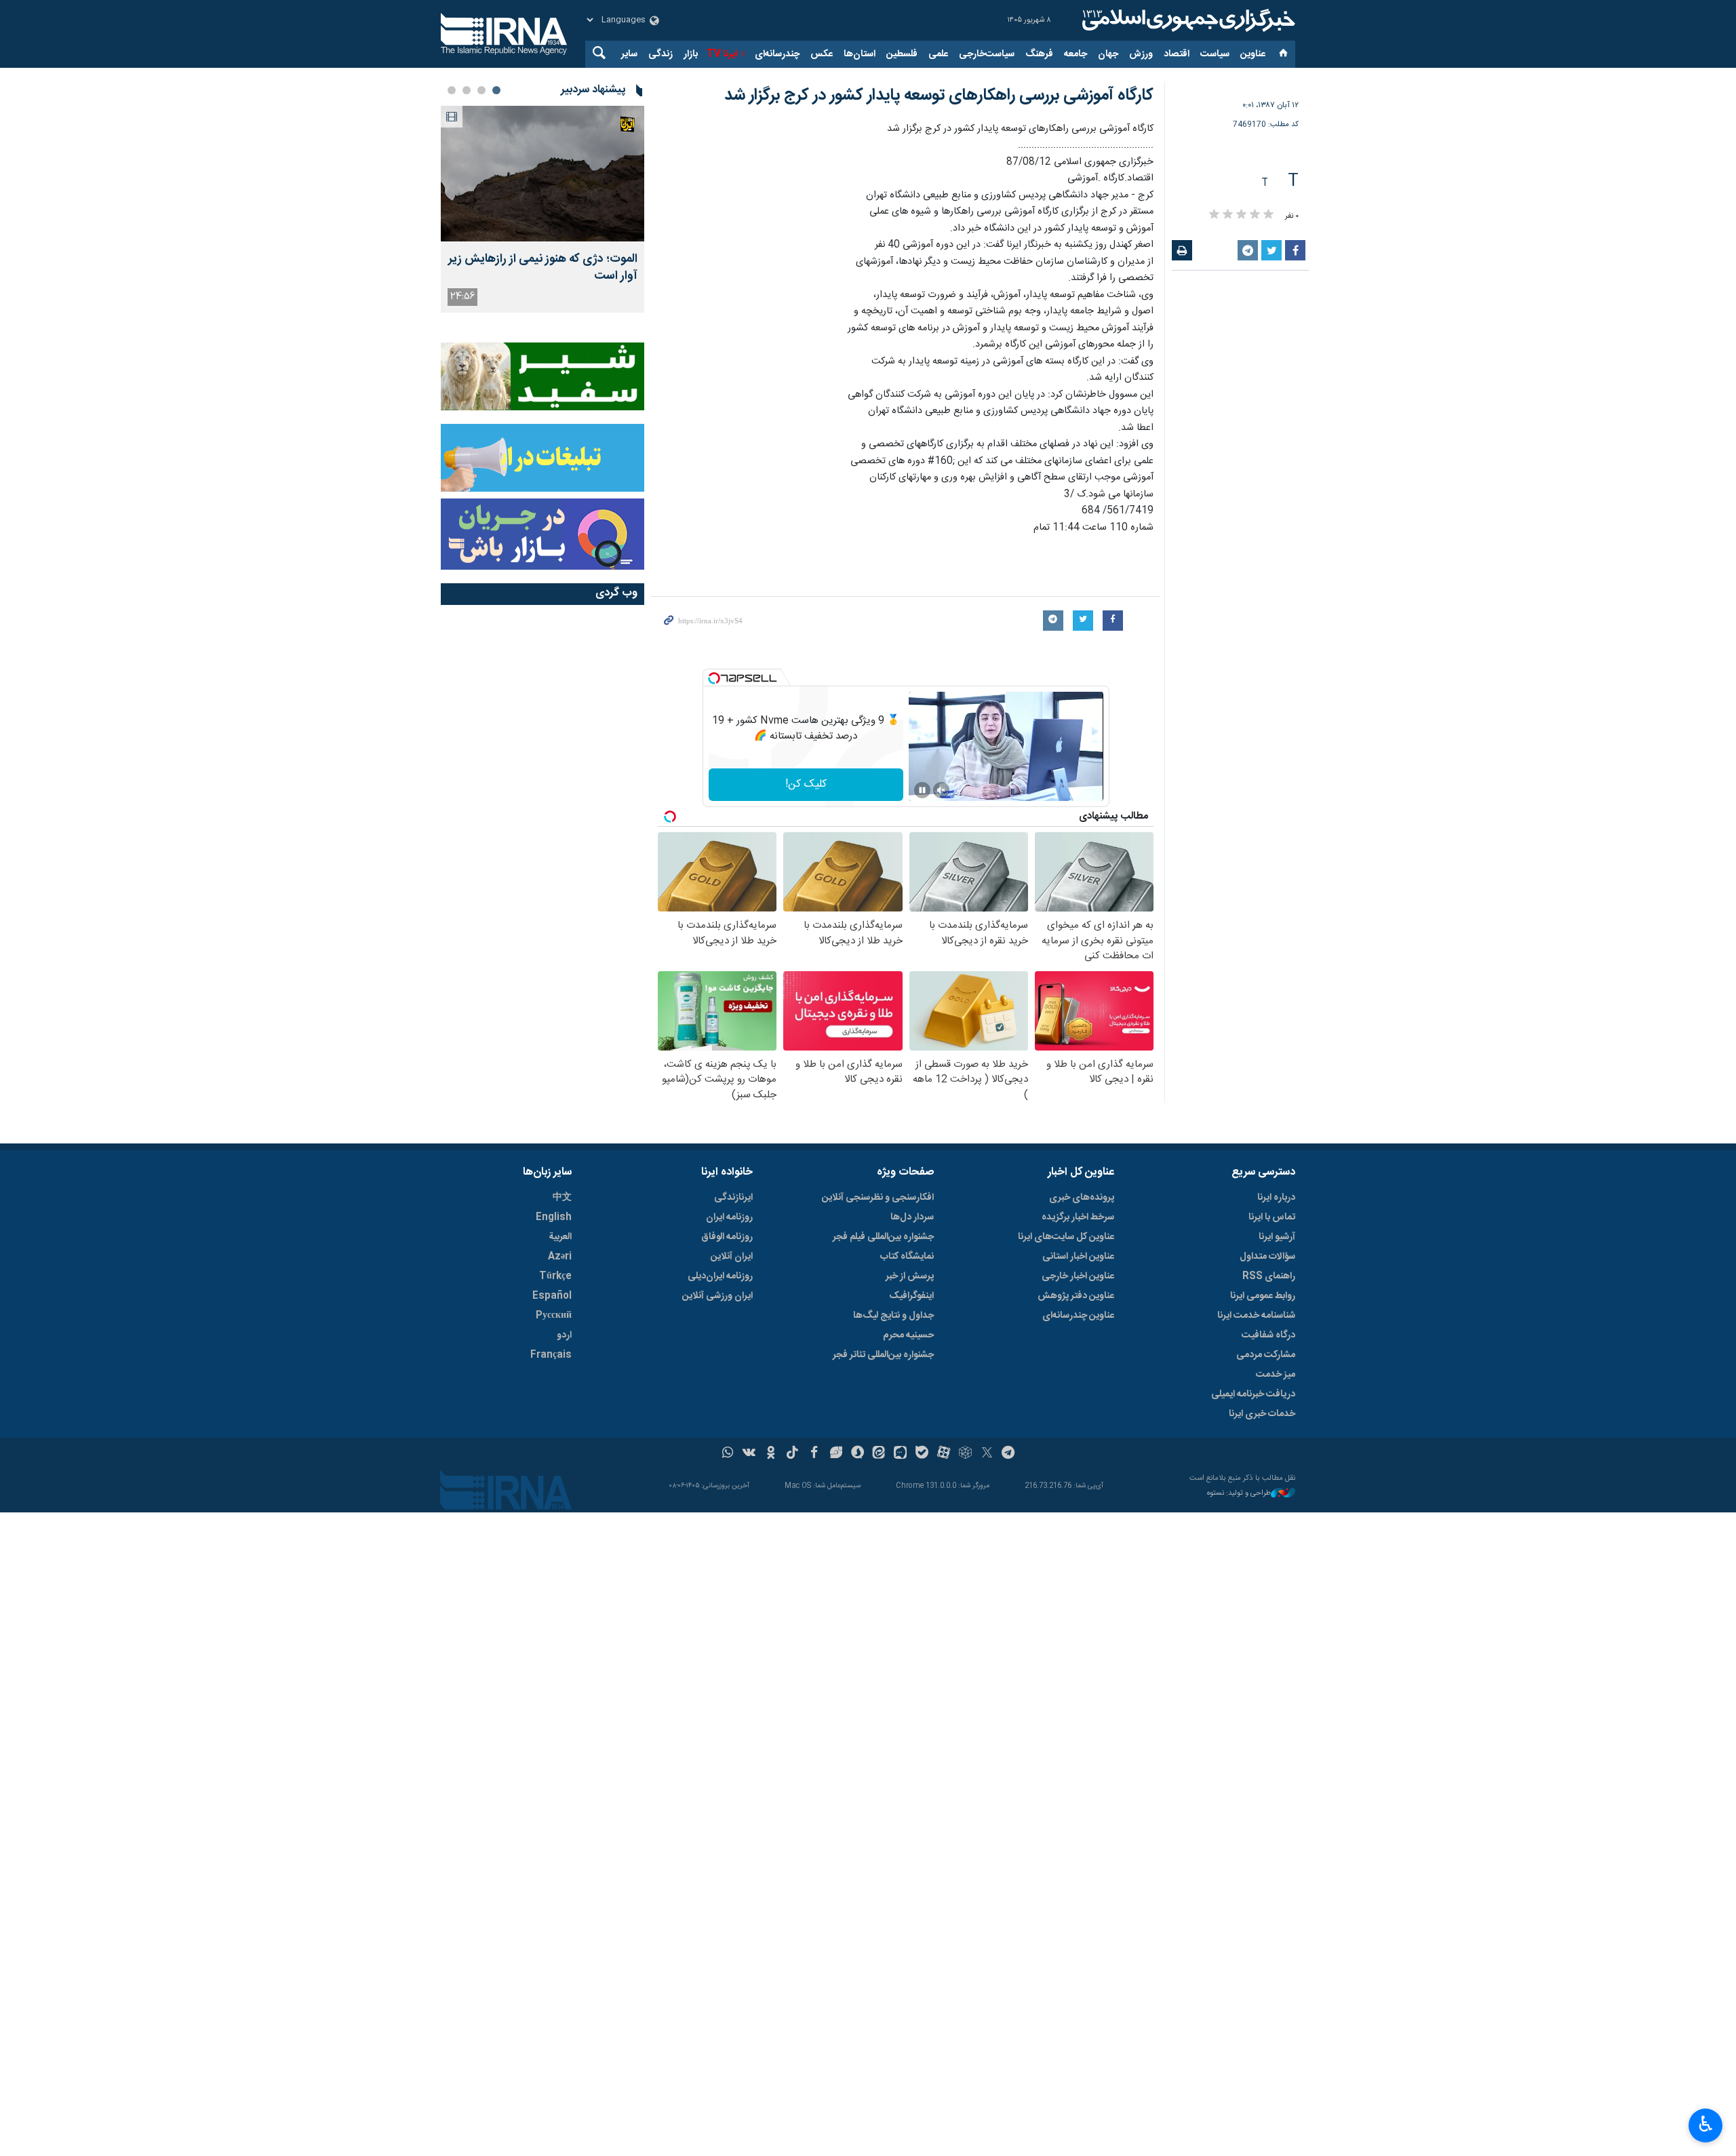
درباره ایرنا (1276, 1198)
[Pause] (922, 790)
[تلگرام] (1009, 1454)
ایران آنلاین (732, 1257)
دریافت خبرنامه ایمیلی (1253, 1394)
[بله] (922, 1454)
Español (552, 1296)
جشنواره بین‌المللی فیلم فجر (883, 1237)
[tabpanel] (542, 209)
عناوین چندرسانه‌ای (1078, 1316)
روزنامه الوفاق (727, 1237)
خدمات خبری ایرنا (1262, 1414)
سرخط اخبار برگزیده (1078, 1217)
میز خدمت (1276, 1375)
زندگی (660, 54)
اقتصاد (1177, 54)
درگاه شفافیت (1268, 1335)
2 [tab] (481, 90)
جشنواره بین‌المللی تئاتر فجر (883, 1355)
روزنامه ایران (729, 1217)
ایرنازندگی (733, 1198)
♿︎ (1706, 2124)
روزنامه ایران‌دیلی (720, 1276)
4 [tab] (452, 90)
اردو (564, 1335)
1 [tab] (496, 90)
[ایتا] (879, 1454)
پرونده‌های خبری (1082, 1198)
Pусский (554, 1316)
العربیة (560, 1237)
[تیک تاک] (792, 1454)
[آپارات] (944, 1454)
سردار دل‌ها (912, 1217)
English (554, 1217)
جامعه (1076, 54)
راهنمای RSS (1269, 1276)
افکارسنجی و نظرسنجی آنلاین (878, 1198)
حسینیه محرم (908, 1335)
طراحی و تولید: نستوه (1239, 1494)
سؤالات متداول (1267, 1257)
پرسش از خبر (910, 1276)
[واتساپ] (728, 1454)
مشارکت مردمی (1266, 1355)
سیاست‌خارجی (987, 54)
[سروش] (857, 1454)
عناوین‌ (1253, 54)
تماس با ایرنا (1272, 1217)
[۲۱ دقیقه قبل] (542, 174)
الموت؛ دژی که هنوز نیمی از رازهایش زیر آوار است (543, 268)
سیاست (1215, 54)
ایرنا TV (722, 54)
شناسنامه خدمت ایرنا (1256, 1316)
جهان (1108, 54)
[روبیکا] (965, 1454)
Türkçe (555, 1276)
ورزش (1141, 54)
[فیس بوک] (814, 1454)
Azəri (560, 1257)
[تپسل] (714, 678)
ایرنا (1187, 20)
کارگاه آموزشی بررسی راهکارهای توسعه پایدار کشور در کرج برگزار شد (939, 96)
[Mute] (941, 790)
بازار (691, 54)
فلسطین (902, 54)
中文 (562, 1198)
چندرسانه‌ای (777, 54)
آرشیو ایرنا (1277, 1237)
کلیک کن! (806, 784)
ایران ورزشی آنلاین (717, 1296)
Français (551, 1355)
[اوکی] (771, 1454)
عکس (822, 54)
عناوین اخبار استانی (1078, 1257)
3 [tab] (467, 90)
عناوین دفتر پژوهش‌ (1076, 1296)
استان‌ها (860, 54)
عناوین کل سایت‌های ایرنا (1066, 1237)
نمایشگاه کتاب (907, 1257)
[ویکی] (749, 1454)
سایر (629, 54)
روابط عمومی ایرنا (1263, 1296)
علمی (938, 54)
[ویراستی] (836, 1454)
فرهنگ (1039, 54)
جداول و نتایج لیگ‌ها (893, 1316)
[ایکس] (987, 1454)
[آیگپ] (900, 1454)
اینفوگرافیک (911, 1296)
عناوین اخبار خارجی (1078, 1276)
